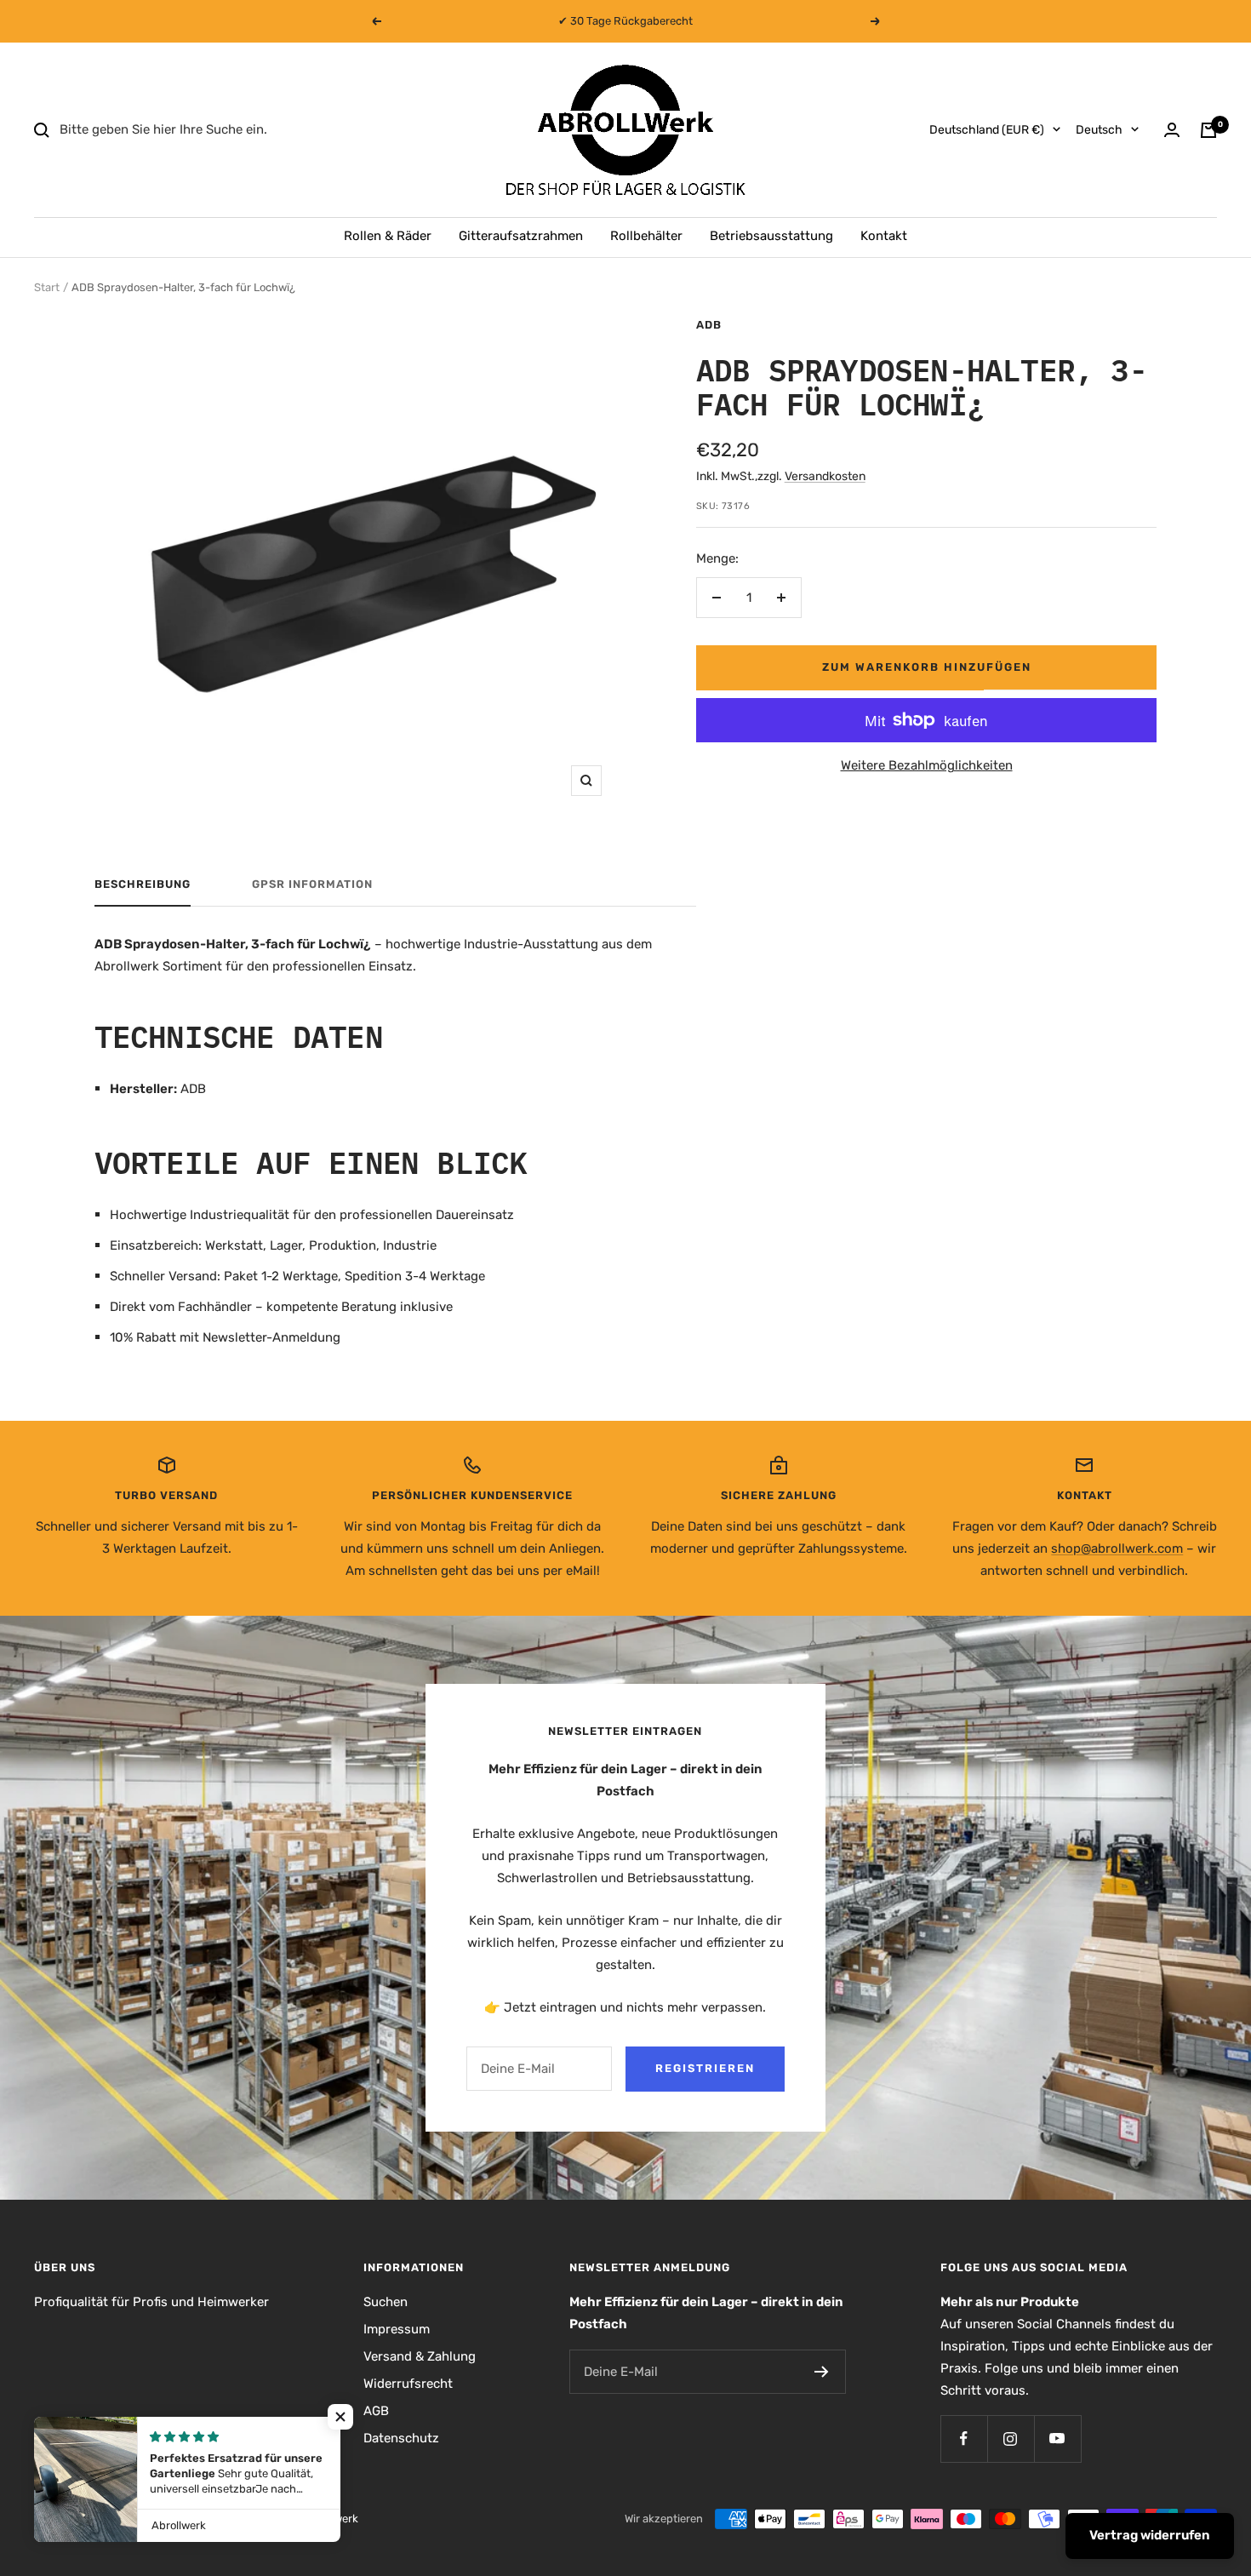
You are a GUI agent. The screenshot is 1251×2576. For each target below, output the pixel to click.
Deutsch (1099, 130)
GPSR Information (312, 884)
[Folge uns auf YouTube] (1057, 2439)
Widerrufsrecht (408, 2384)
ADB (709, 325)
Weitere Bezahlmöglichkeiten (927, 765)
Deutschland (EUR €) (987, 130)
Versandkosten (825, 476)
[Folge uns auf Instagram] (1011, 2439)
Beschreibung (143, 884)
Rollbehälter (646, 236)
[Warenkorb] (1208, 130)
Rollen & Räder (388, 236)
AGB (376, 2411)
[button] (340, 2417)
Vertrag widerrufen (1150, 2535)
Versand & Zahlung (420, 2356)
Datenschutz (401, 2438)
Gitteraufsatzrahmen (521, 236)
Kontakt (884, 236)
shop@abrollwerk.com (1117, 1548)
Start (47, 287)
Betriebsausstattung (771, 236)
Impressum (397, 2329)
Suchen (386, 2302)
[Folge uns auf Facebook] (964, 2439)
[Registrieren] (822, 2372)
